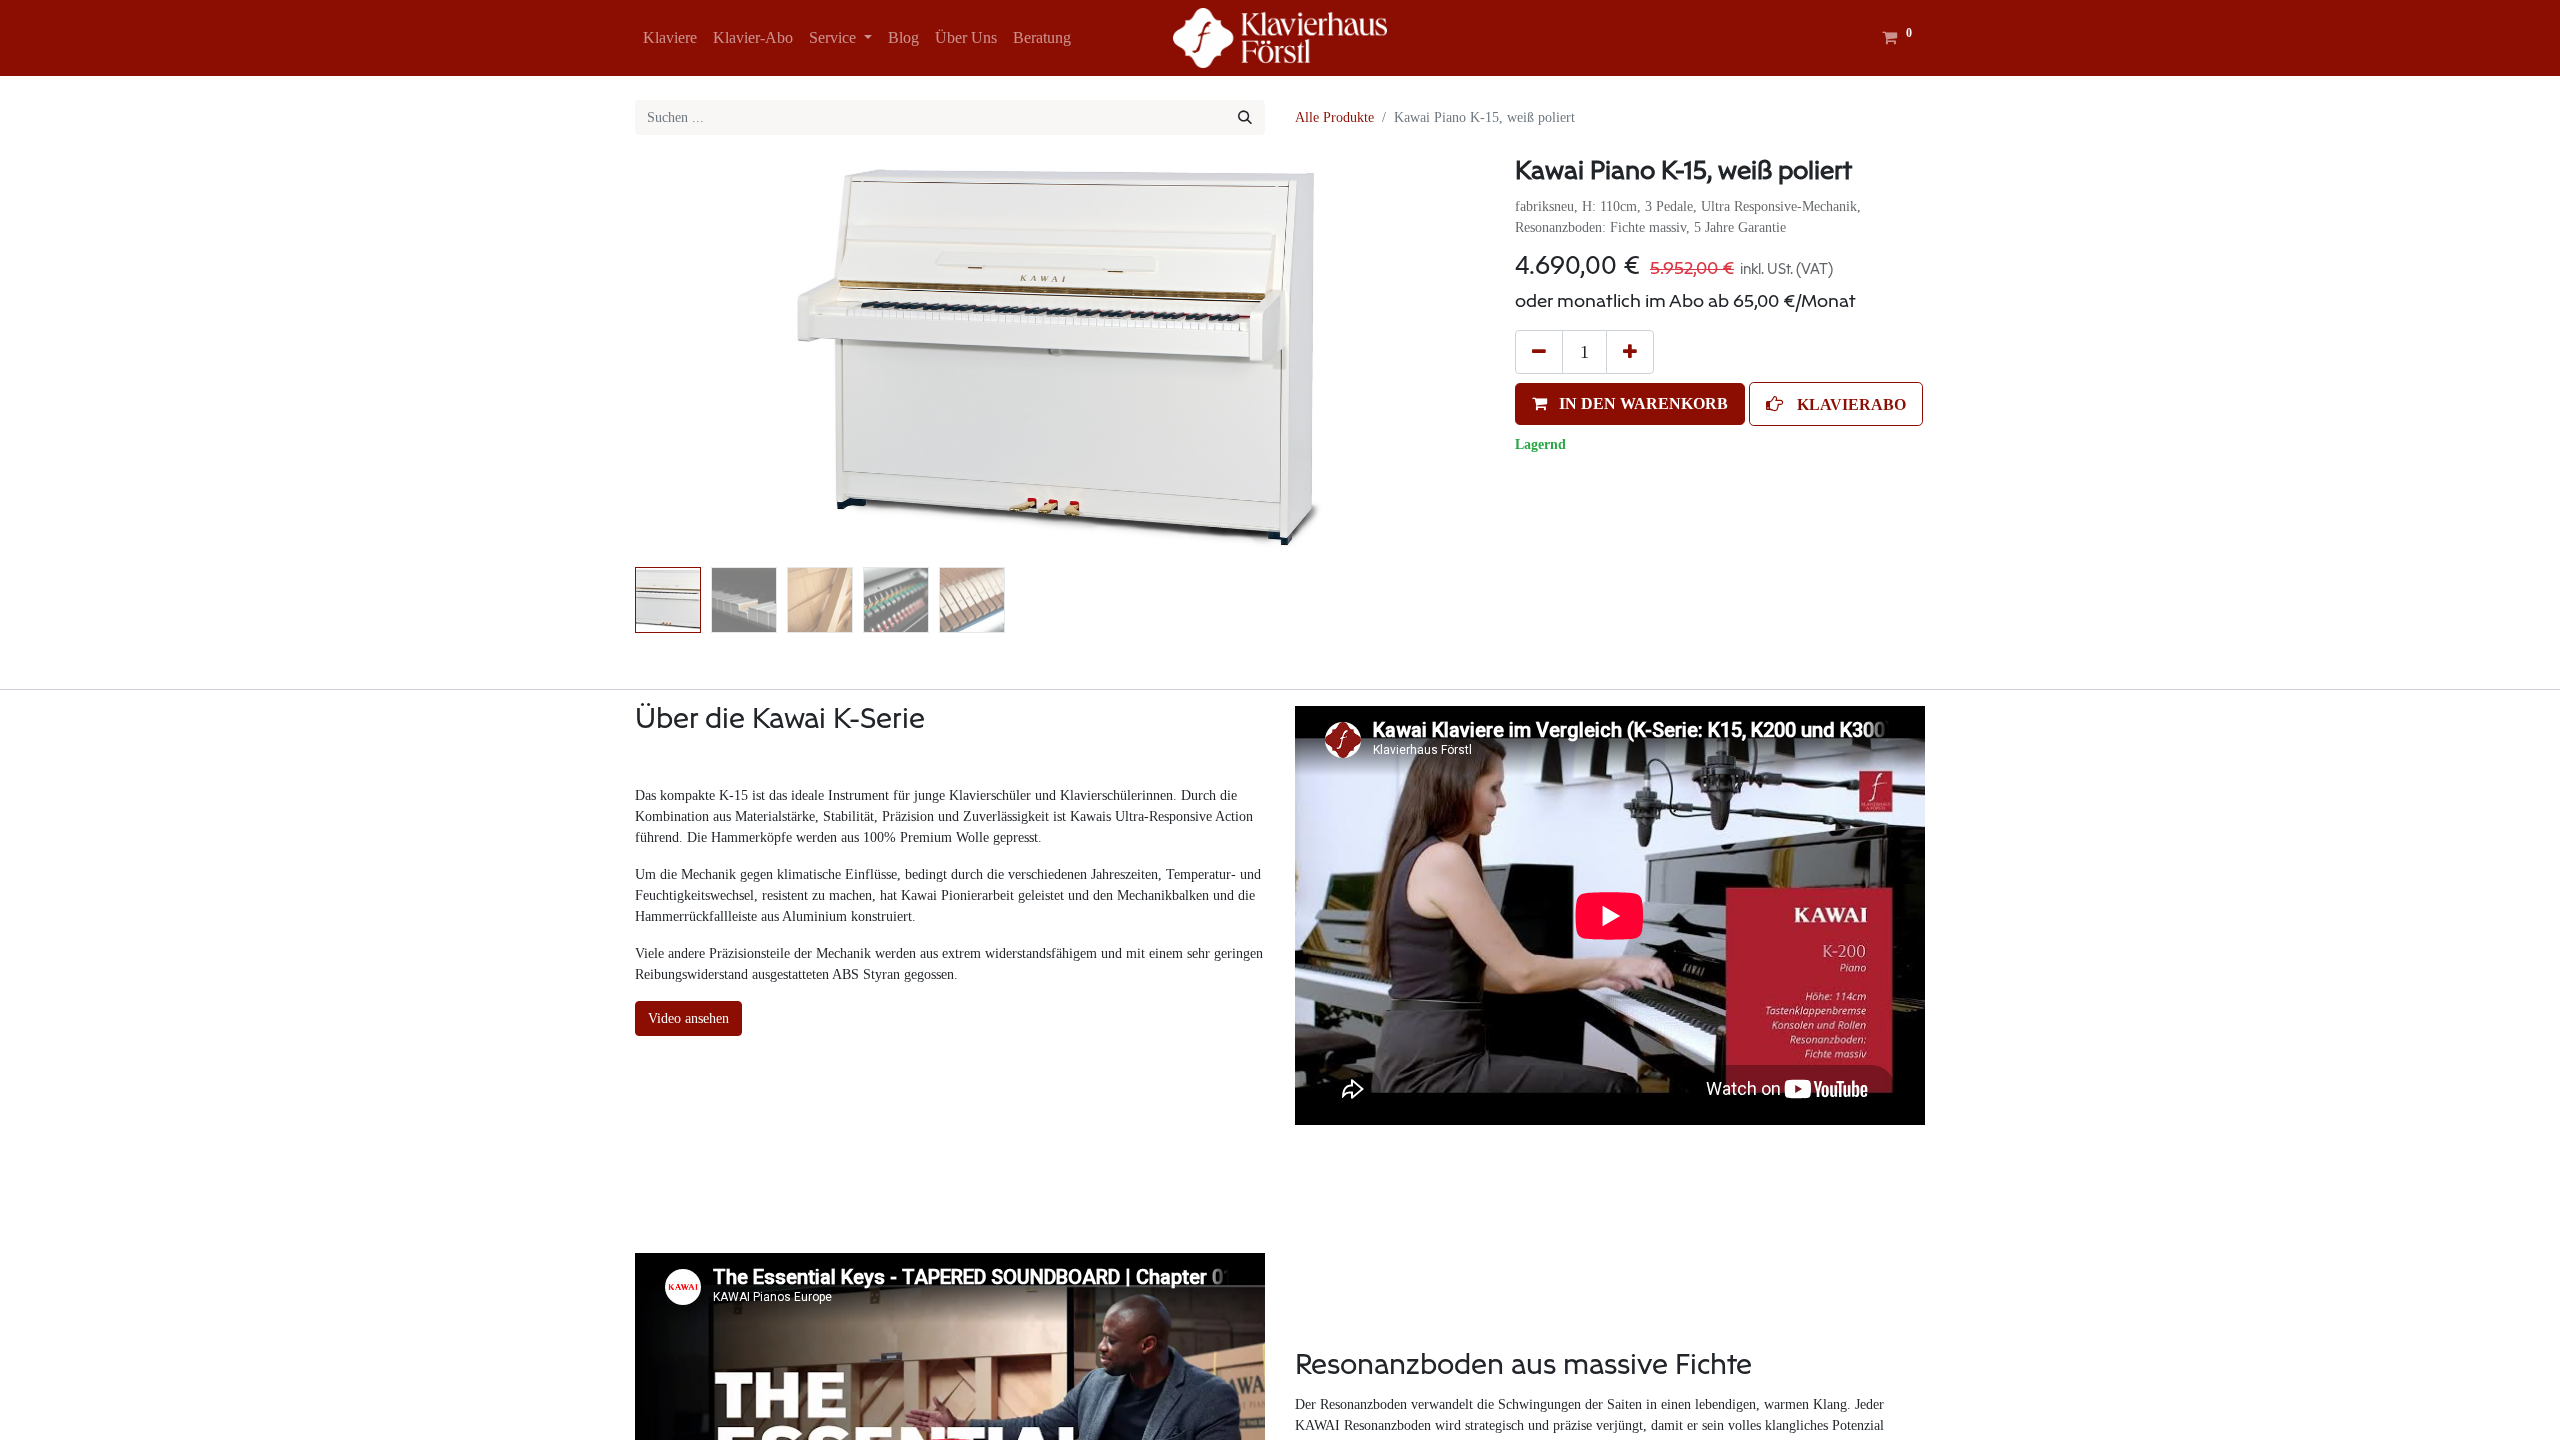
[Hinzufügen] (1630, 352)
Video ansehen (688, 1018)
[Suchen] (1245, 117)
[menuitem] (670, 38)
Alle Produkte (1334, 117)
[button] (699, 359)
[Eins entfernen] (1539, 352)
